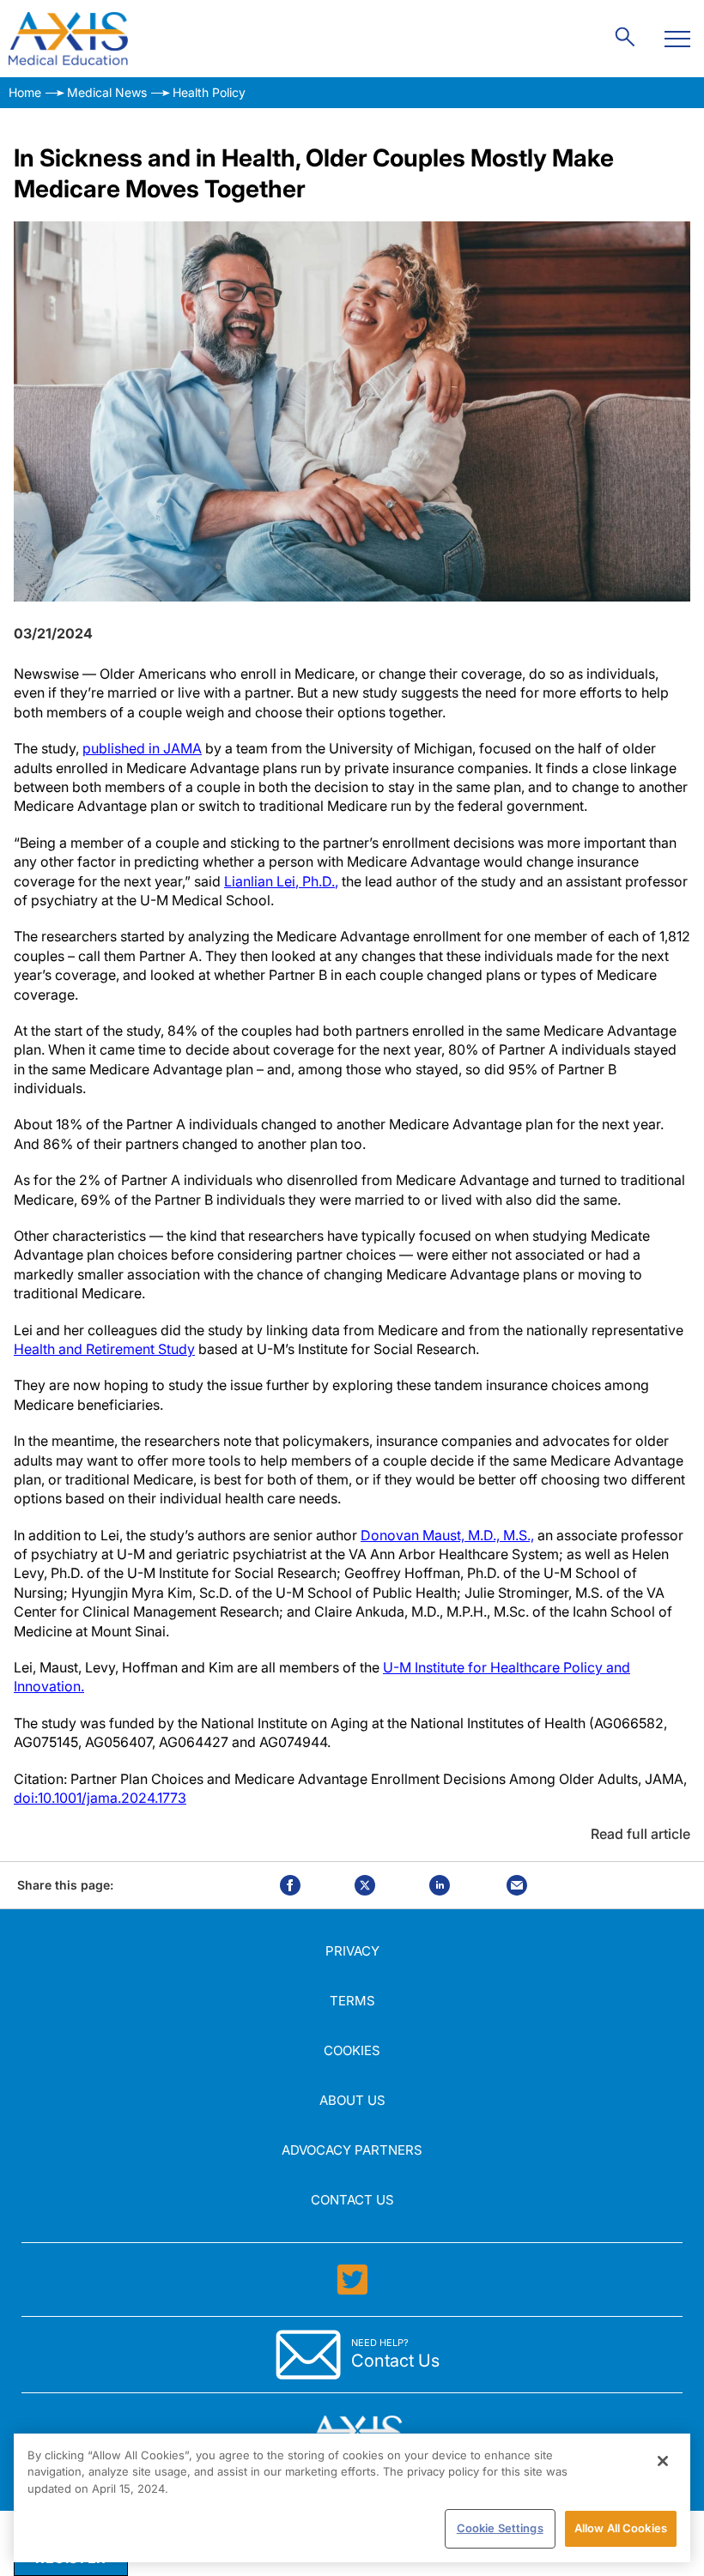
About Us (352, 2100)
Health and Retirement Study (104, 1349)
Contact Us (352, 2200)
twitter (365, 1885)
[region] (352, 2498)
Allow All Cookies (621, 2528)
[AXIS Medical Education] (68, 39)
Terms (352, 2001)
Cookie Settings (500, 2528)
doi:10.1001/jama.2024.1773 (100, 1798)
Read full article (640, 1834)
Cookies (352, 2050)
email (517, 1885)
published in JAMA (142, 748)
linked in (440, 1885)
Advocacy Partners (352, 2150)
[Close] (663, 2461)
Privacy (352, 1951)
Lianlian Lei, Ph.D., (281, 881)
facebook (290, 1885)
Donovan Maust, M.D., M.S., (447, 1535)
